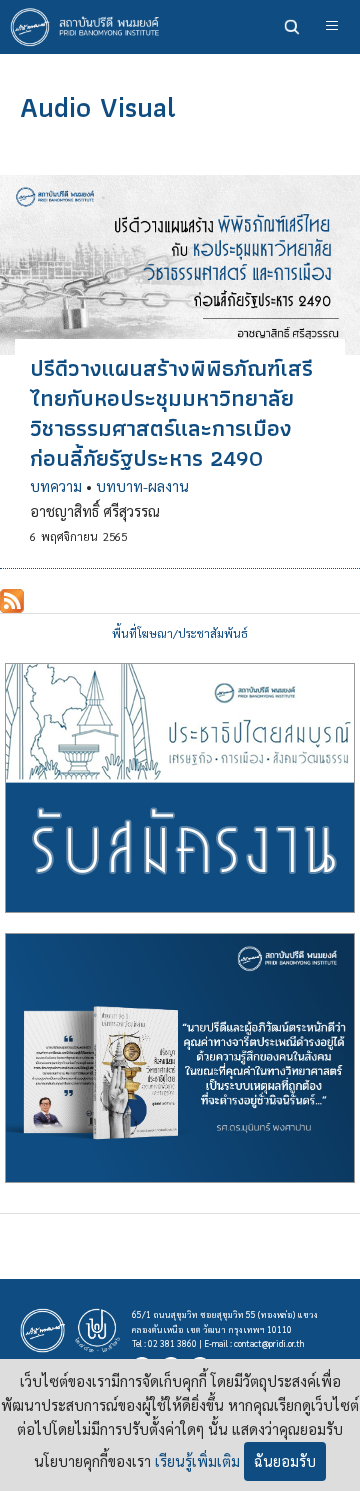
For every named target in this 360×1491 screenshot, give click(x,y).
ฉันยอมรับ (285, 1461)
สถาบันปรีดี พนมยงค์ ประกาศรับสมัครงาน (180, 788)
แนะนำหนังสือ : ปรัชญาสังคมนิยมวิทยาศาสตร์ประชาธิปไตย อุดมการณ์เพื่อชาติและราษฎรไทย (180, 1058)
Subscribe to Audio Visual (12, 601)
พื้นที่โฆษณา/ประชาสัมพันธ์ (180, 633)
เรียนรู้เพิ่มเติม (197, 1461)
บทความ (56, 486)
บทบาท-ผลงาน (142, 486)
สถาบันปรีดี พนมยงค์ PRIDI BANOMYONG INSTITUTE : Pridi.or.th (90, 27)
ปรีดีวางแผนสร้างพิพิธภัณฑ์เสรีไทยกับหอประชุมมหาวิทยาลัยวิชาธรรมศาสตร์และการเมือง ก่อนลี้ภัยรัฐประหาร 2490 (171, 413)
